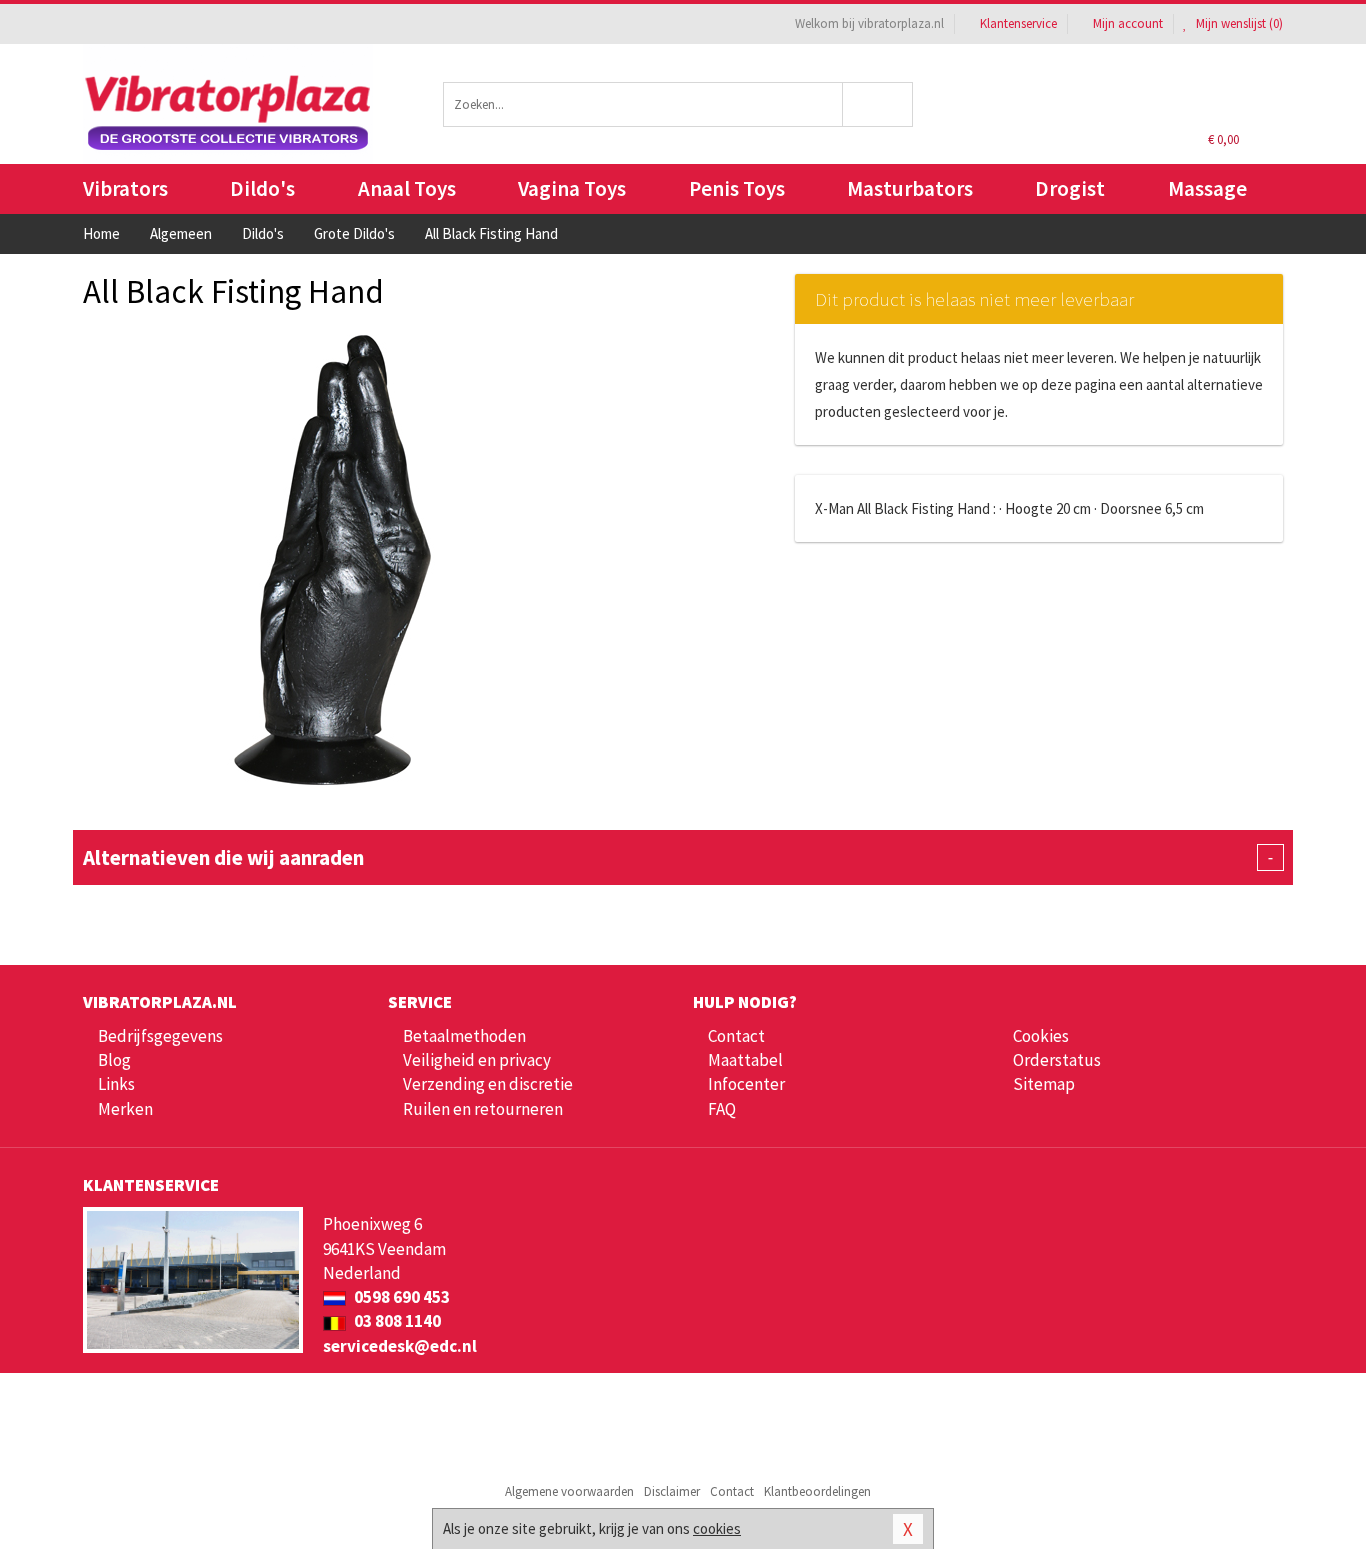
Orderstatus (1057, 1060)
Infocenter (746, 1084)
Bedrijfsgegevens (160, 1036)
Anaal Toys (407, 188)
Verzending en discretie (488, 1084)
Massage (1207, 188)
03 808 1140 (396, 1321)
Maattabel (745, 1060)
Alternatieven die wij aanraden (678, 857)
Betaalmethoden (464, 1036)
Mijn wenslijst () (1238, 23)
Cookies (1041, 1036)
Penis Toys (737, 188)
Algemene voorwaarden (569, 1491)
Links (116, 1084)
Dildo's (262, 188)
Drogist (1070, 188)
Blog (114, 1060)
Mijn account (1128, 23)
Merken (125, 1109)
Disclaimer (672, 1491)
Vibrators (125, 188)
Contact (736, 1036)
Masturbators (910, 188)
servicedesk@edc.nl (400, 1346)
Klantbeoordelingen (817, 1491)
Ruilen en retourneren (483, 1109)
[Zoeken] (878, 104)
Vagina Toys (572, 188)
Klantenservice (1018, 23)
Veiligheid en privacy (477, 1060)
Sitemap (1044, 1084)
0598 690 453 (400, 1297)
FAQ (722, 1109)
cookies (717, 1528)
